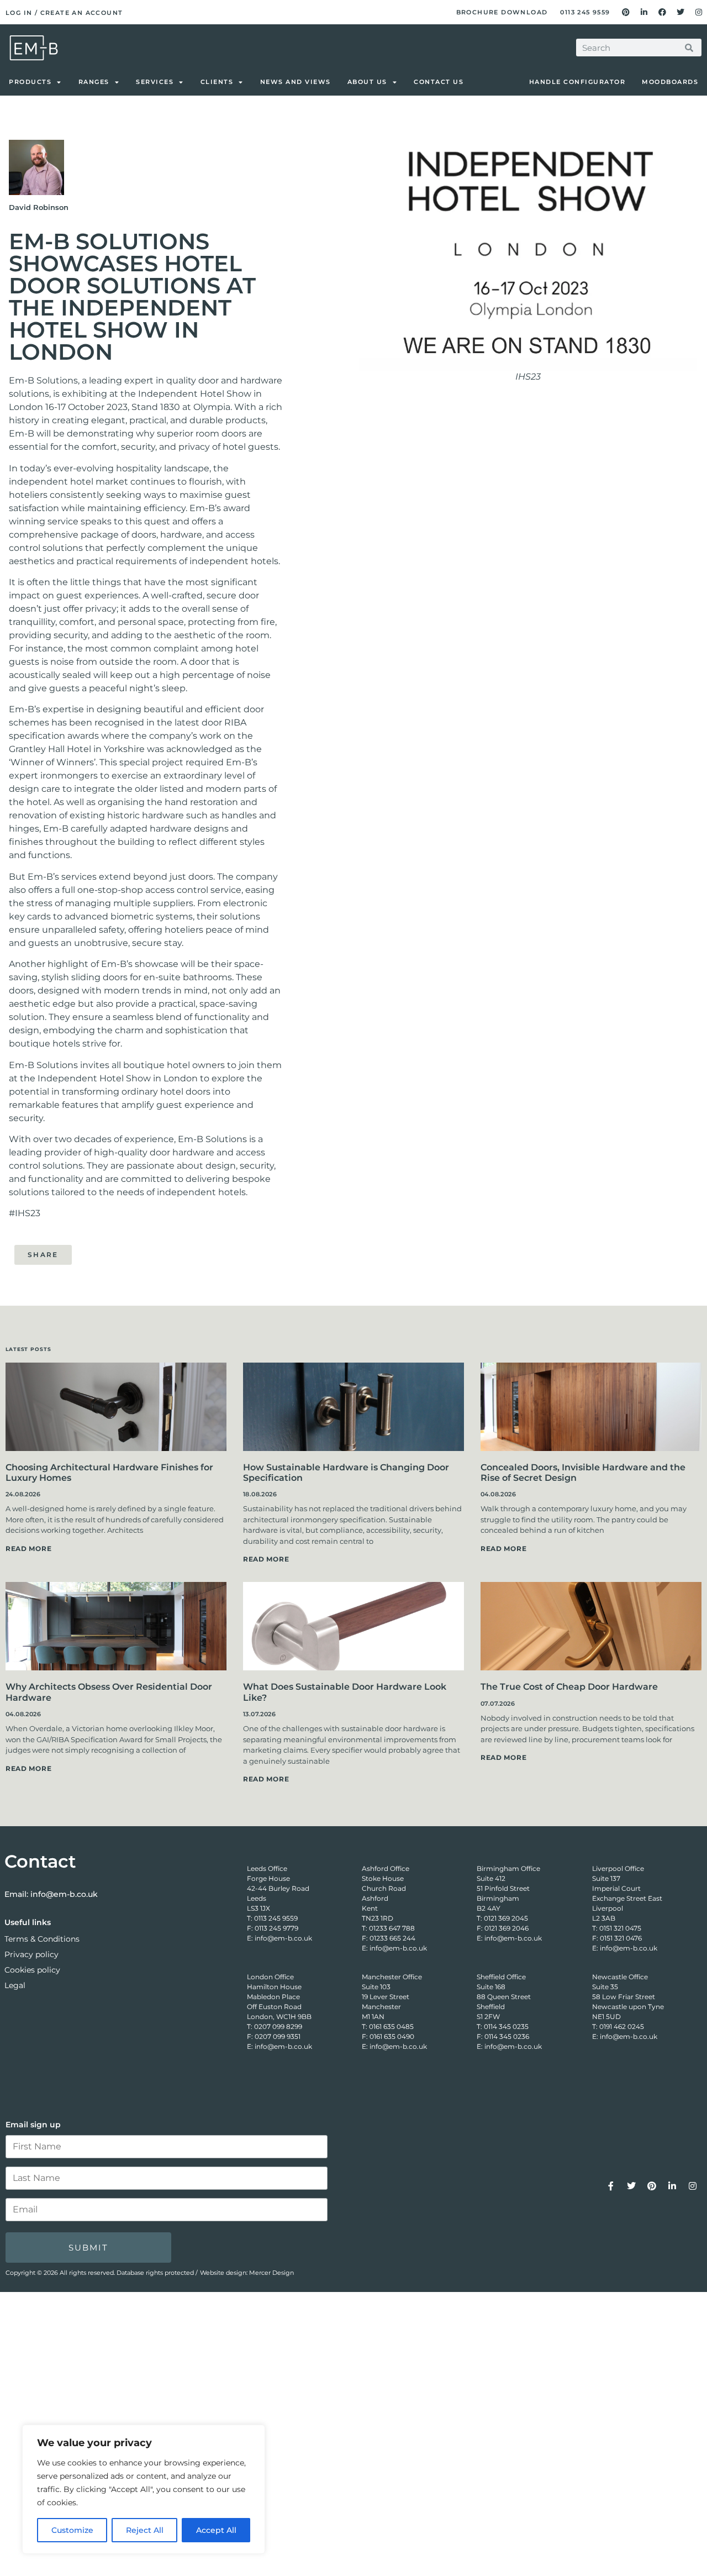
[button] (93, 1253)
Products (30, 82)
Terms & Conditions (42, 1939)
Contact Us (439, 82)
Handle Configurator (577, 82)
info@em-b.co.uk (64, 1894)
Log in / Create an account (64, 13)
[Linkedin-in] (644, 12)
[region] (144, 2489)
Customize (72, 2530)
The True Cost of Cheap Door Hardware (569, 1687)
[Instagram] (699, 12)
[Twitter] (680, 12)
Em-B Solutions (43, 380)
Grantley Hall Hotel (50, 749)
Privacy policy (31, 1954)
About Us (367, 82)
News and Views (296, 82)
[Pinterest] (626, 12)
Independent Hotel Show (195, 394)
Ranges (94, 82)
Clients (217, 82)
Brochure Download (502, 12)
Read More (28, 1549)
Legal (15, 1985)
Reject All (145, 2530)
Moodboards (670, 82)
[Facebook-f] (611, 2186)
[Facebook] (662, 12)
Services (155, 82)
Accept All (216, 2530)
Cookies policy (32, 1970)
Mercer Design (271, 2273)
